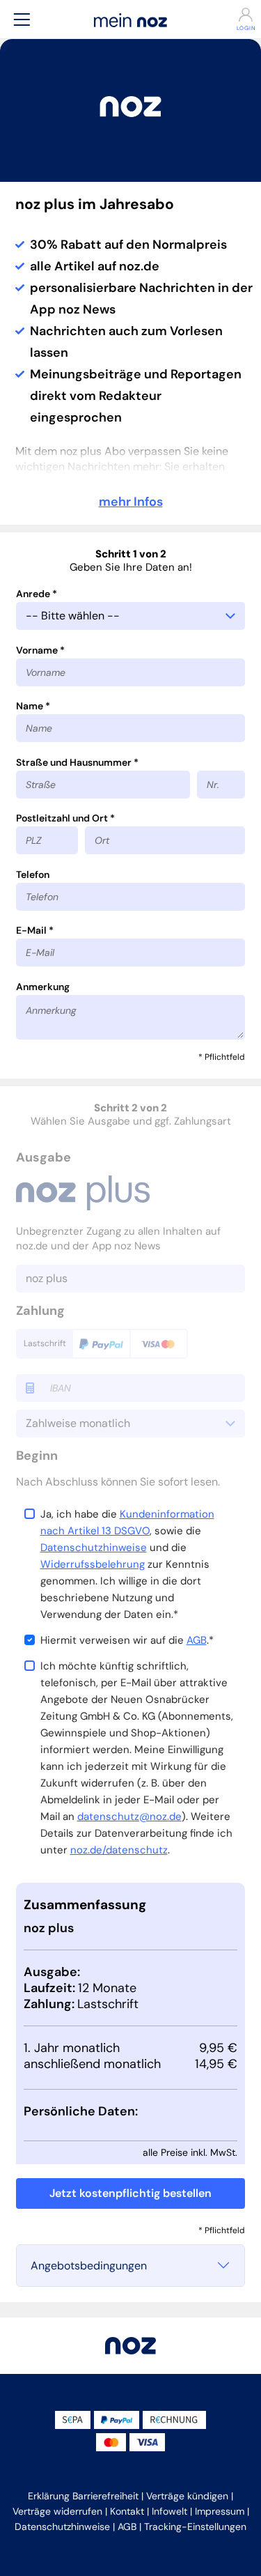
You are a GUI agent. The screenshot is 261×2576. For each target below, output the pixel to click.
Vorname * (40, 650)
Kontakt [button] (127, 2511)
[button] (22, 19)
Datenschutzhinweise (94, 1548)
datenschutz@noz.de (129, 1817)
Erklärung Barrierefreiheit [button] (83, 2496)
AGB (197, 1640)
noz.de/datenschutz (119, 1850)
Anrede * (37, 594)
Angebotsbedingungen (89, 2266)
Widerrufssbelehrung (93, 1564)
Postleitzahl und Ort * (65, 818)
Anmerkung (43, 987)
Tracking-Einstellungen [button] (195, 2527)
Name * (33, 706)
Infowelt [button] (169, 2511)
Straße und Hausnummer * (77, 762)
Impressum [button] (220, 2511)
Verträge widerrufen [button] (57, 2511)
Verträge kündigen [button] (187, 2496)
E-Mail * (35, 930)
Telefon (33, 874)
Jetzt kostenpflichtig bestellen (130, 2193)
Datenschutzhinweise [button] (62, 2527)
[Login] (240, 15)
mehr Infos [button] (131, 502)
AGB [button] (127, 2527)
